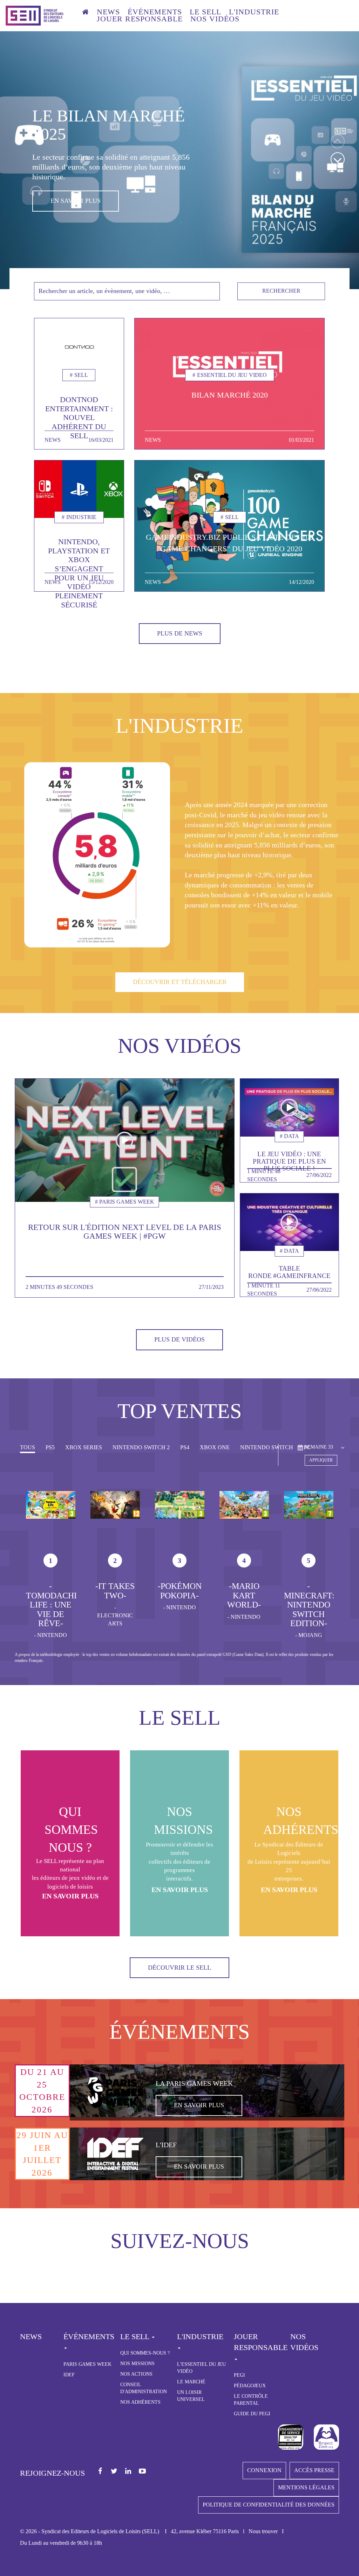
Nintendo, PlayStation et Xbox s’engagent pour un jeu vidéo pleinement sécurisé (79, 573)
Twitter (114, 2472)
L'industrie (254, 12)
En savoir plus (70, 1896)
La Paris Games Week (194, 2083)
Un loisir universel (191, 2396)
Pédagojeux (250, 2386)
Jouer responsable (140, 19)
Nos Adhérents (140, 2402)
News (108, 12)
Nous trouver (263, 2531)
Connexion (264, 2470)
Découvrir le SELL (179, 1968)
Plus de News (180, 633)
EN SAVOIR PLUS (76, 182)
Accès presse (314, 2470)
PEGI (239, 2375)
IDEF (69, 2375)
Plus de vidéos (179, 1339)
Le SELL (205, 12)
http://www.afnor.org (291, 2437)
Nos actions (136, 2374)
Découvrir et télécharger (180, 982)
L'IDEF (166, 2145)
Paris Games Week (87, 2364)
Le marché (191, 2382)
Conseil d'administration (144, 2388)
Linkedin (128, 2472)
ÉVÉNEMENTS (155, 12)
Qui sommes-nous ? (145, 2353)
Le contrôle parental (251, 2400)
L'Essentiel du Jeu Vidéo (201, 2368)
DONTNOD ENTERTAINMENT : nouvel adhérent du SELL (79, 418)
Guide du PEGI (252, 2414)
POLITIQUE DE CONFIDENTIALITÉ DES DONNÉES (269, 2505)
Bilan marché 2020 (230, 395)
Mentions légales (306, 2487)
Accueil (86, 13)
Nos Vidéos (304, 2342)
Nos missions (137, 2364)
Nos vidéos (215, 19)
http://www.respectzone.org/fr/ (326, 2437)
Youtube (143, 2472)
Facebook (100, 2472)
